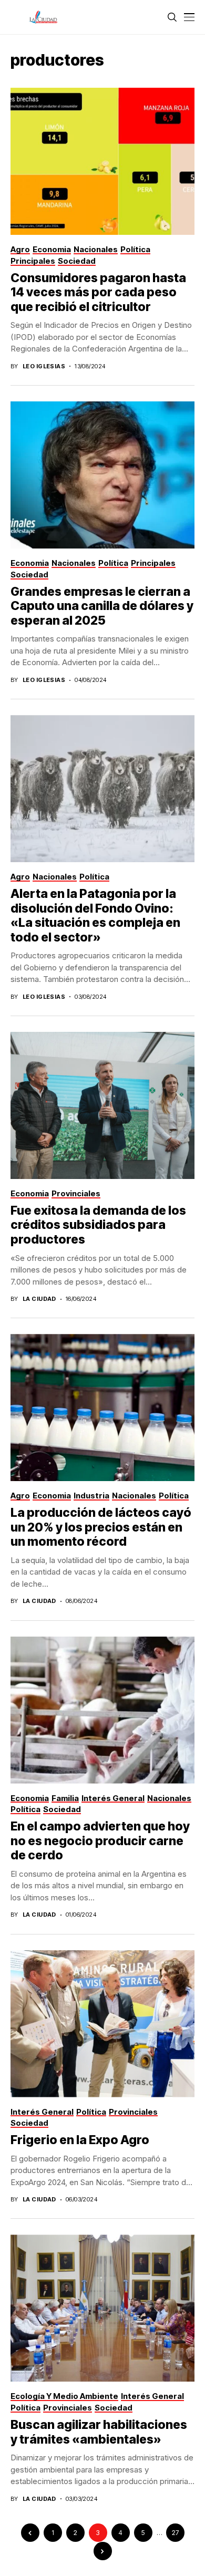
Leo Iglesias (44, 366)
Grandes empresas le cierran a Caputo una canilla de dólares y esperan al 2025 (102, 606)
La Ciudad (39, 1299)
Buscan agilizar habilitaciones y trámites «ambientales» (99, 2432)
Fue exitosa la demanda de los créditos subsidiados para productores (98, 1225)
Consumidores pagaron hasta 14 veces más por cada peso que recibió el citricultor (98, 292)
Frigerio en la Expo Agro (80, 2140)
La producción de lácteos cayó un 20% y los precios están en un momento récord (101, 1527)
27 (175, 2533)
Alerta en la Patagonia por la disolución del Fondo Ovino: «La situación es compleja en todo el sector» (95, 915)
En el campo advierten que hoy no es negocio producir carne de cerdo (100, 1841)
